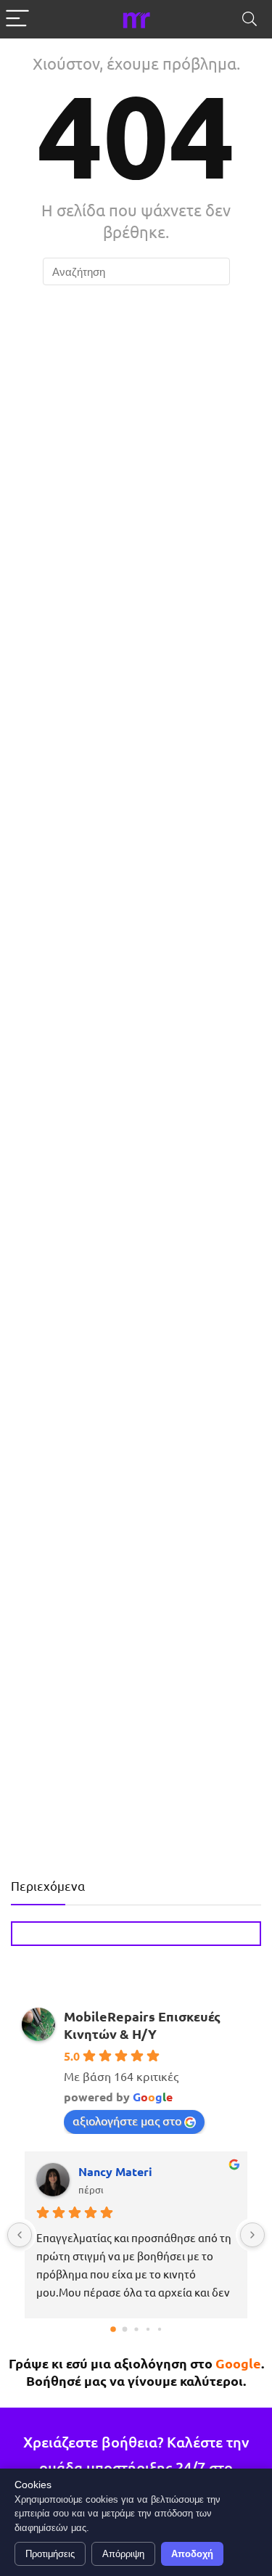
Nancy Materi (115, 2171)
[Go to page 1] (124, 2330)
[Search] (250, 19)
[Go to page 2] (136, 2330)
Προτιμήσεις (50, 2554)
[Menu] (17, 19)
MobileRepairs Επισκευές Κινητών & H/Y (142, 2025)
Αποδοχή (192, 2554)
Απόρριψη (123, 2554)
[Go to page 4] (159, 2329)
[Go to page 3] (147, 2329)
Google (238, 2363)
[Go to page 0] (113, 2329)
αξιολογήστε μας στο (127, 2120)
